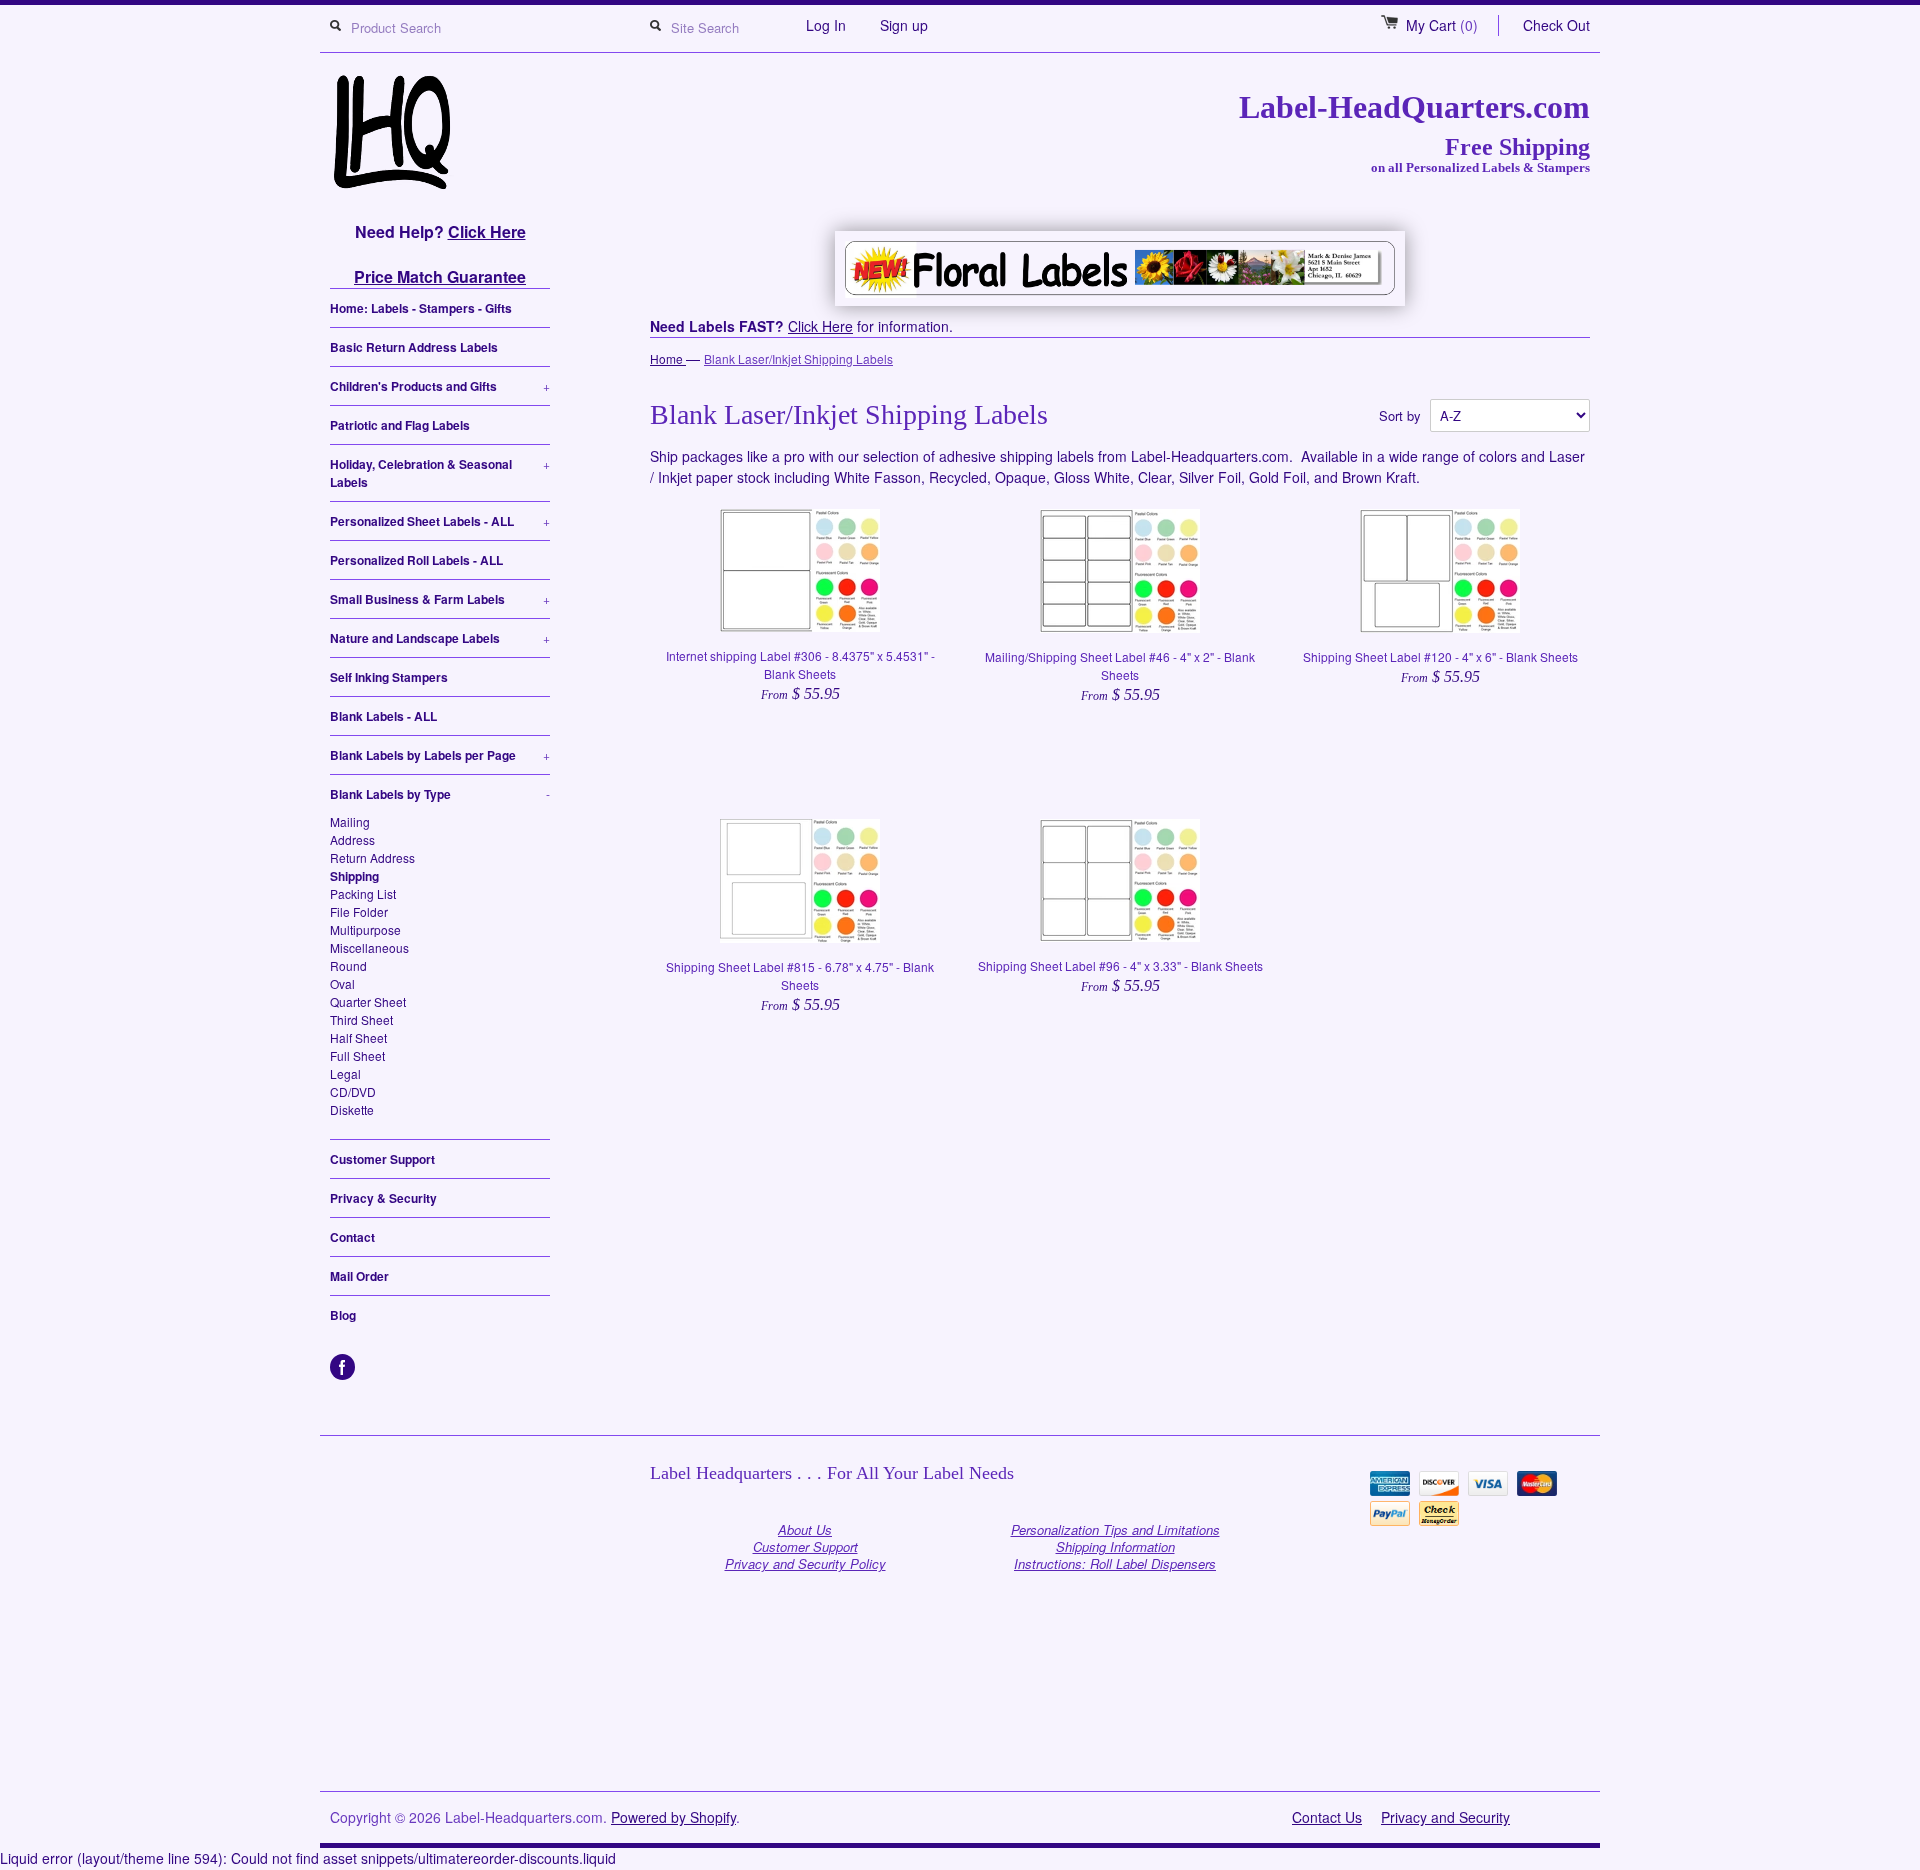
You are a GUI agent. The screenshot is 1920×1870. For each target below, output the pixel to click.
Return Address (372, 857)
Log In (826, 25)
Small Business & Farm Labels (440, 599)
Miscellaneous (369, 947)
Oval (342, 983)
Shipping (354, 876)
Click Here (487, 231)
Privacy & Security (383, 1198)
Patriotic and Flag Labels (400, 425)
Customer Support (382, 1159)
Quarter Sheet (368, 1001)
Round (348, 965)
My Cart (1442, 25)
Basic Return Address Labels (414, 347)
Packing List (363, 893)
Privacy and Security (1445, 1817)
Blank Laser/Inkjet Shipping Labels (798, 358)
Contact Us (1327, 1817)
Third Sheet (361, 1019)
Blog (343, 1315)
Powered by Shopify (673, 1817)
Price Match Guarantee (440, 276)
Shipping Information (1115, 1546)
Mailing (350, 821)
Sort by (1400, 415)
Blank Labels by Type (440, 794)
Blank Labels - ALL (383, 716)
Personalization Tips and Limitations (1115, 1529)
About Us (805, 1529)
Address (352, 839)
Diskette (352, 1109)
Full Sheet (357, 1055)
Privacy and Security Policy (805, 1563)
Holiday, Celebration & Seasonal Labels (440, 473)
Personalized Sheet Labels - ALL (440, 521)
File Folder (359, 911)
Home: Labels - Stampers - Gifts (421, 308)
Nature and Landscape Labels (440, 638)
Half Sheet (358, 1037)
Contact (352, 1237)
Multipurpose (365, 929)
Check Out (1556, 25)
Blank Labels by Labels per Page (440, 755)
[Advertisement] (960, 1741)
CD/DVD (353, 1091)
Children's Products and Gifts (440, 386)
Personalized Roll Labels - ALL (416, 560)
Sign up (904, 25)
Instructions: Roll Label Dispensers (1115, 1563)
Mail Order (359, 1276)
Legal (345, 1073)
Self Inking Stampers (389, 677)
